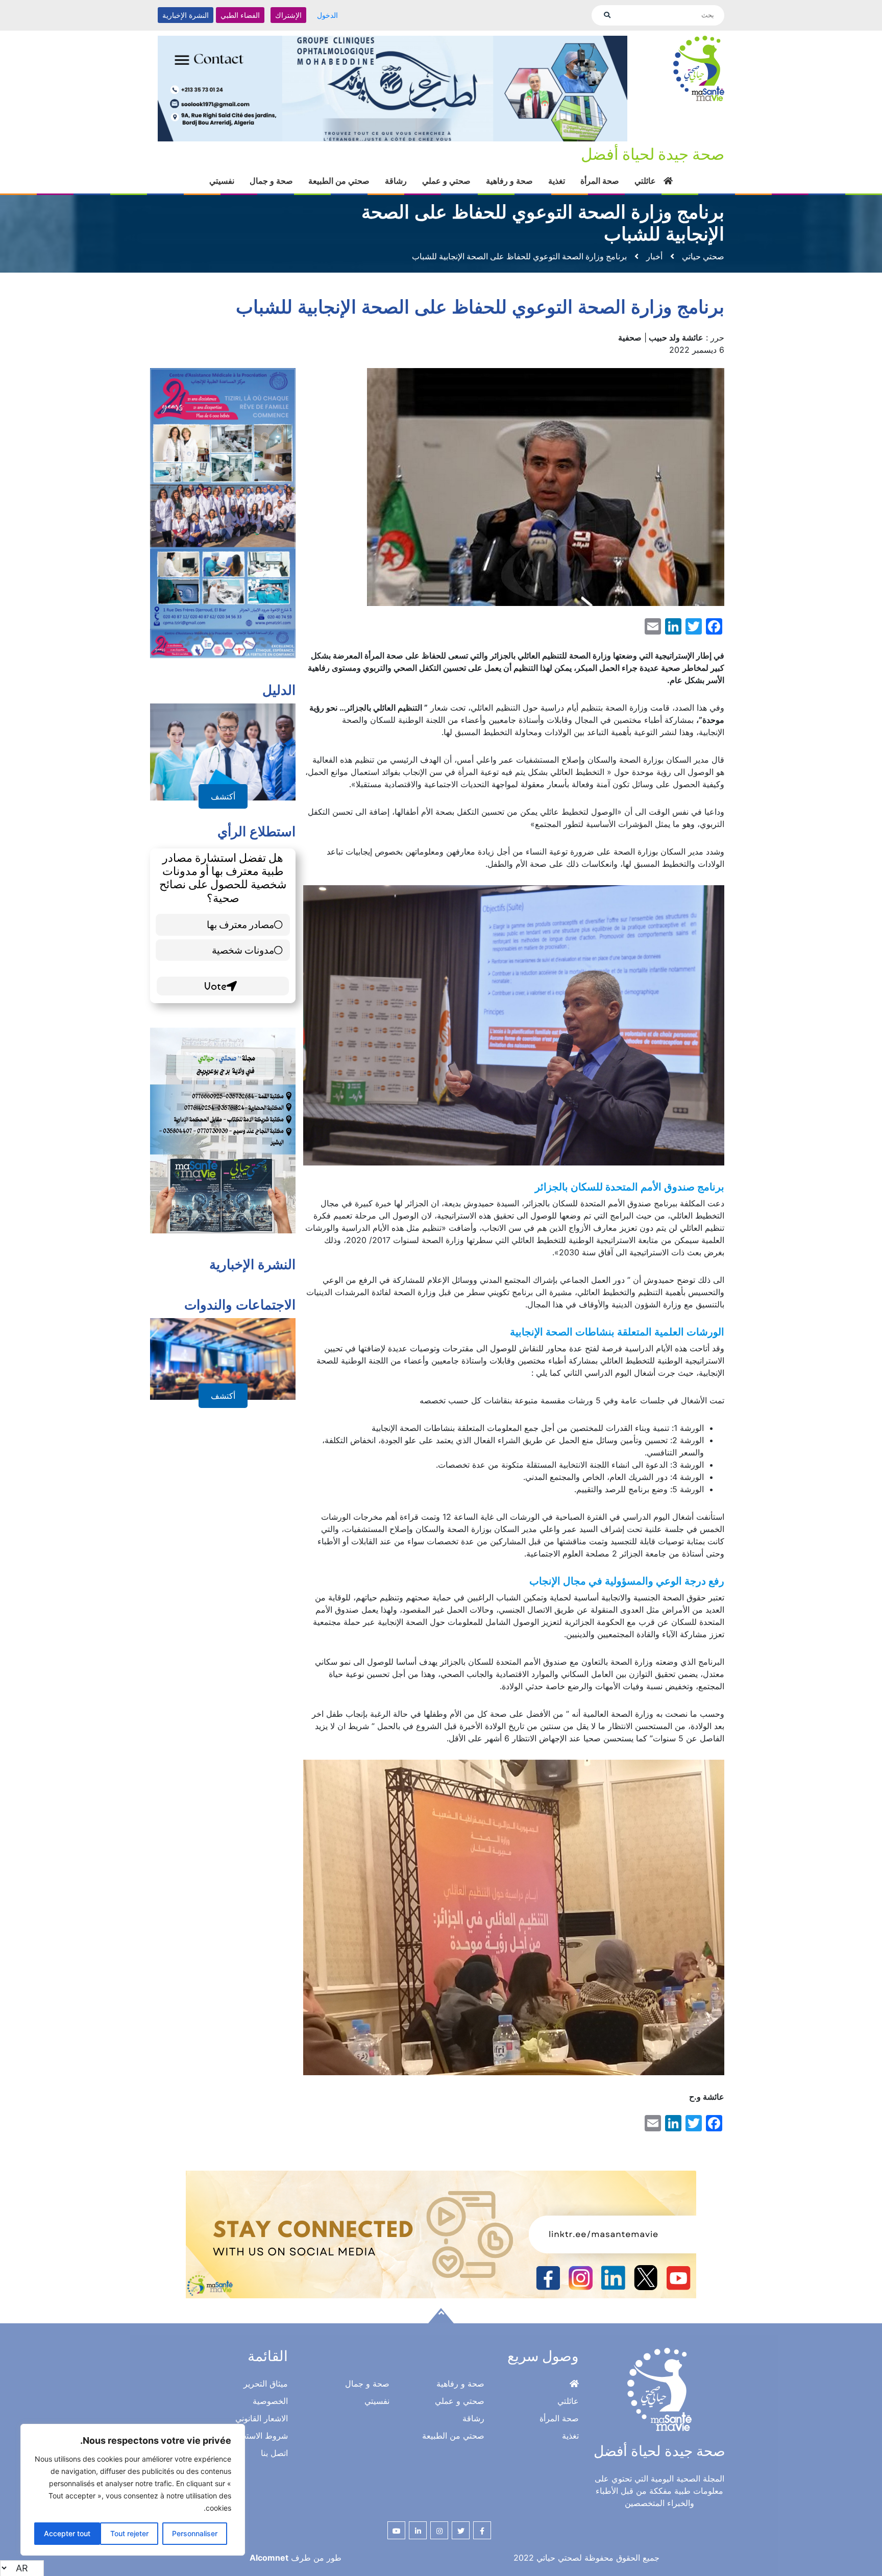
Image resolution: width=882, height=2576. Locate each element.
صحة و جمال (271, 181)
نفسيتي (222, 181)
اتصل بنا (274, 2453)
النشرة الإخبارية (186, 15)
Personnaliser (195, 2533)
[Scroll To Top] (441, 2316)
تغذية (557, 181)
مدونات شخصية (243, 950)
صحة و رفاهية (509, 181)
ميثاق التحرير (266, 2384)
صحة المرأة (600, 181)
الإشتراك (288, 15)
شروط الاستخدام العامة (248, 2436)
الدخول (327, 15)
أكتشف (223, 796)
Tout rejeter (129, 2533)
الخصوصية (270, 2401)
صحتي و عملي (446, 181)
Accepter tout (67, 2533)
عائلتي (645, 181)
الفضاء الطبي (240, 15)
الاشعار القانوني (262, 2418)
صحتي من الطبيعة (339, 181)
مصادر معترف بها (240, 924)
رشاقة (396, 181)
